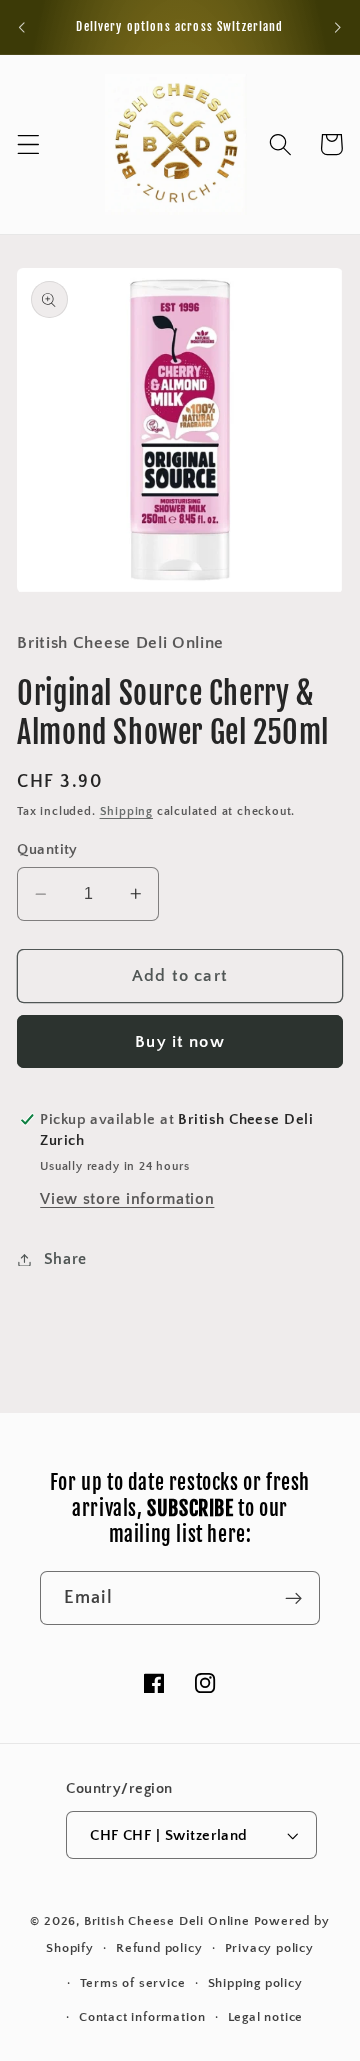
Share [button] (65, 1259)
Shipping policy (255, 1983)
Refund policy (159, 1948)
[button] (28, 144)
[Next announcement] (338, 27)
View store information (127, 1199)
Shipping (126, 811)
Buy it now (180, 1041)
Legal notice (266, 2017)
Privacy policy (269, 1948)
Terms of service (133, 1983)
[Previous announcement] (22, 27)
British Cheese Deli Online (167, 1921)
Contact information (142, 2017)
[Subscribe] (293, 1598)
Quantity (47, 849)
